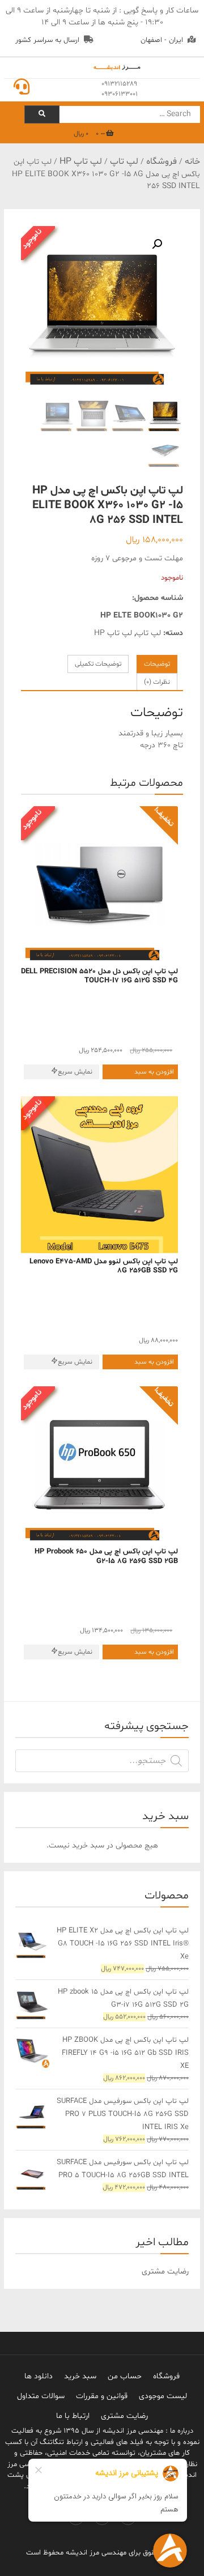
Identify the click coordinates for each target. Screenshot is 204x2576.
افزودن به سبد (154, 1072)
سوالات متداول (41, 2396)
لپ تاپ (124, 161)
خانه (192, 161)
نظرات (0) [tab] (157, 682)
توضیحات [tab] (157, 664)
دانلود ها (39, 2376)
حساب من (125, 2376)
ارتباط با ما (73, 2416)
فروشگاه (161, 161)
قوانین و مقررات (102, 2396)
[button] (157, 244)
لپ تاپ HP (81, 161)
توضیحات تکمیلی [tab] (98, 664)
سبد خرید (80, 2376)
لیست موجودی (163, 2396)
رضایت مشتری (124, 2416)
